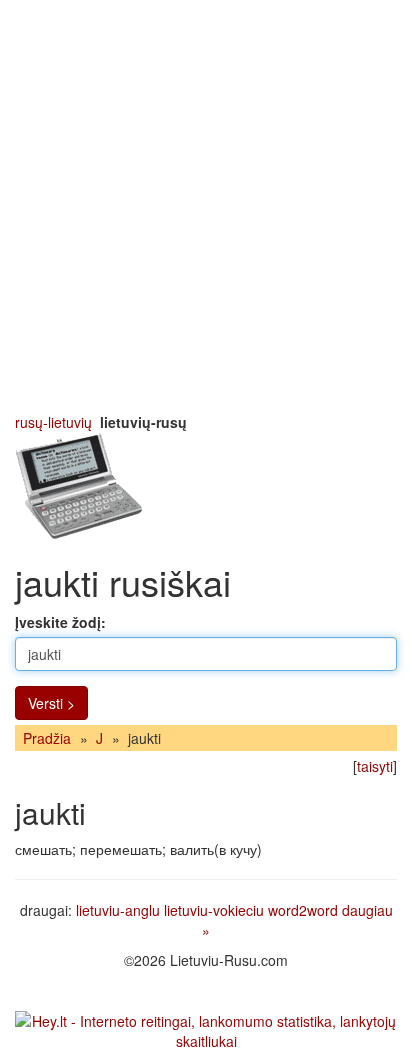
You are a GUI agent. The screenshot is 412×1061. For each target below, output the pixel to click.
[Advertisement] (206, 206)
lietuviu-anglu (118, 910)
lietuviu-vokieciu (214, 910)
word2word (303, 910)
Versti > (51, 703)
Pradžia (47, 738)
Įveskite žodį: (60, 622)
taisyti (375, 766)
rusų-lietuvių (53, 422)
